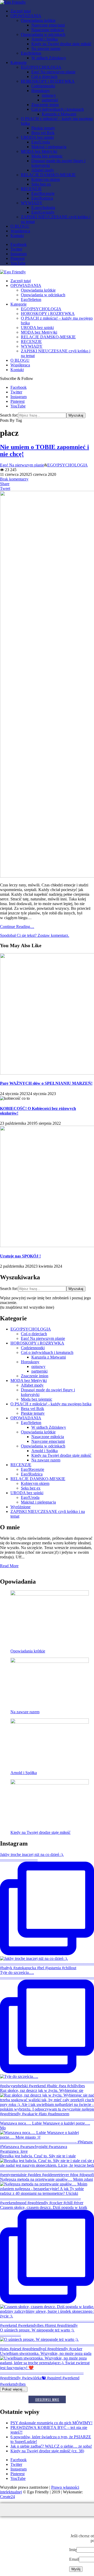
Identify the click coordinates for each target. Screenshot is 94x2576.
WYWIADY (32, 203)
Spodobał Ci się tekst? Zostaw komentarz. (35, 935)
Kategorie (19, 62)
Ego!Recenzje (43, 193)
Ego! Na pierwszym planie (53, 72)
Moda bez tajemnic (47, 156)
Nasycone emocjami (48, 25)
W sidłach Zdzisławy (49, 58)
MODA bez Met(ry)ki (39, 151)
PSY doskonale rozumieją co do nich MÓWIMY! (51, 2423)
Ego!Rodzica (42, 198)
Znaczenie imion (45, 105)
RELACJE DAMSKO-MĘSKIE (48, 175)
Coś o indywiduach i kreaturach (58, 109)
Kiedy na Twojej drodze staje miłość (61, 44)
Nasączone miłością (48, 30)
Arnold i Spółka (45, 39)
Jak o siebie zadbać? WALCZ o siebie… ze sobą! (51, 2446)
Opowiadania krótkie (38, 20)
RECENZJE (31, 189)
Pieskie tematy (43, 128)
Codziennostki (43, 86)
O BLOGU (20, 226)
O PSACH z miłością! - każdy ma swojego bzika (51, 1404)
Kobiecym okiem (46, 179)
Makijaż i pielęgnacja (49, 147)
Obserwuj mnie (47, 2399)
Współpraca (20, 231)
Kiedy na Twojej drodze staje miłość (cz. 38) (47, 2451)
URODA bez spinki (37, 137)
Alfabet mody (43, 170)
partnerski (50, 100)
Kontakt (17, 236)
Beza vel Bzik (43, 133)
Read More (9, 1566)
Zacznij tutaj (21, 11)
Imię (73, 2550)
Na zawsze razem (46, 48)
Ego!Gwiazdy (43, 212)
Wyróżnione (20, 1507)
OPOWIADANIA (26, 16)
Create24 (7, 2497)
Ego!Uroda (41, 142)
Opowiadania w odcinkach (43, 34)
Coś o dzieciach (44, 77)
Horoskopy (41, 91)
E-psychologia (43, 207)
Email (74, 2559)
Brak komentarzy (14, 479)
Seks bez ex (41, 184)
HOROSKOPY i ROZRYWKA (48, 81)
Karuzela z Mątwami (59, 114)
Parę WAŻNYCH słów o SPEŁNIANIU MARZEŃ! (46, 1083)
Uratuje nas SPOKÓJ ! (20, 1256)
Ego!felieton (31, 53)
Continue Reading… (17, 927)
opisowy (49, 95)
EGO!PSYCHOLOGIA (41, 67)
